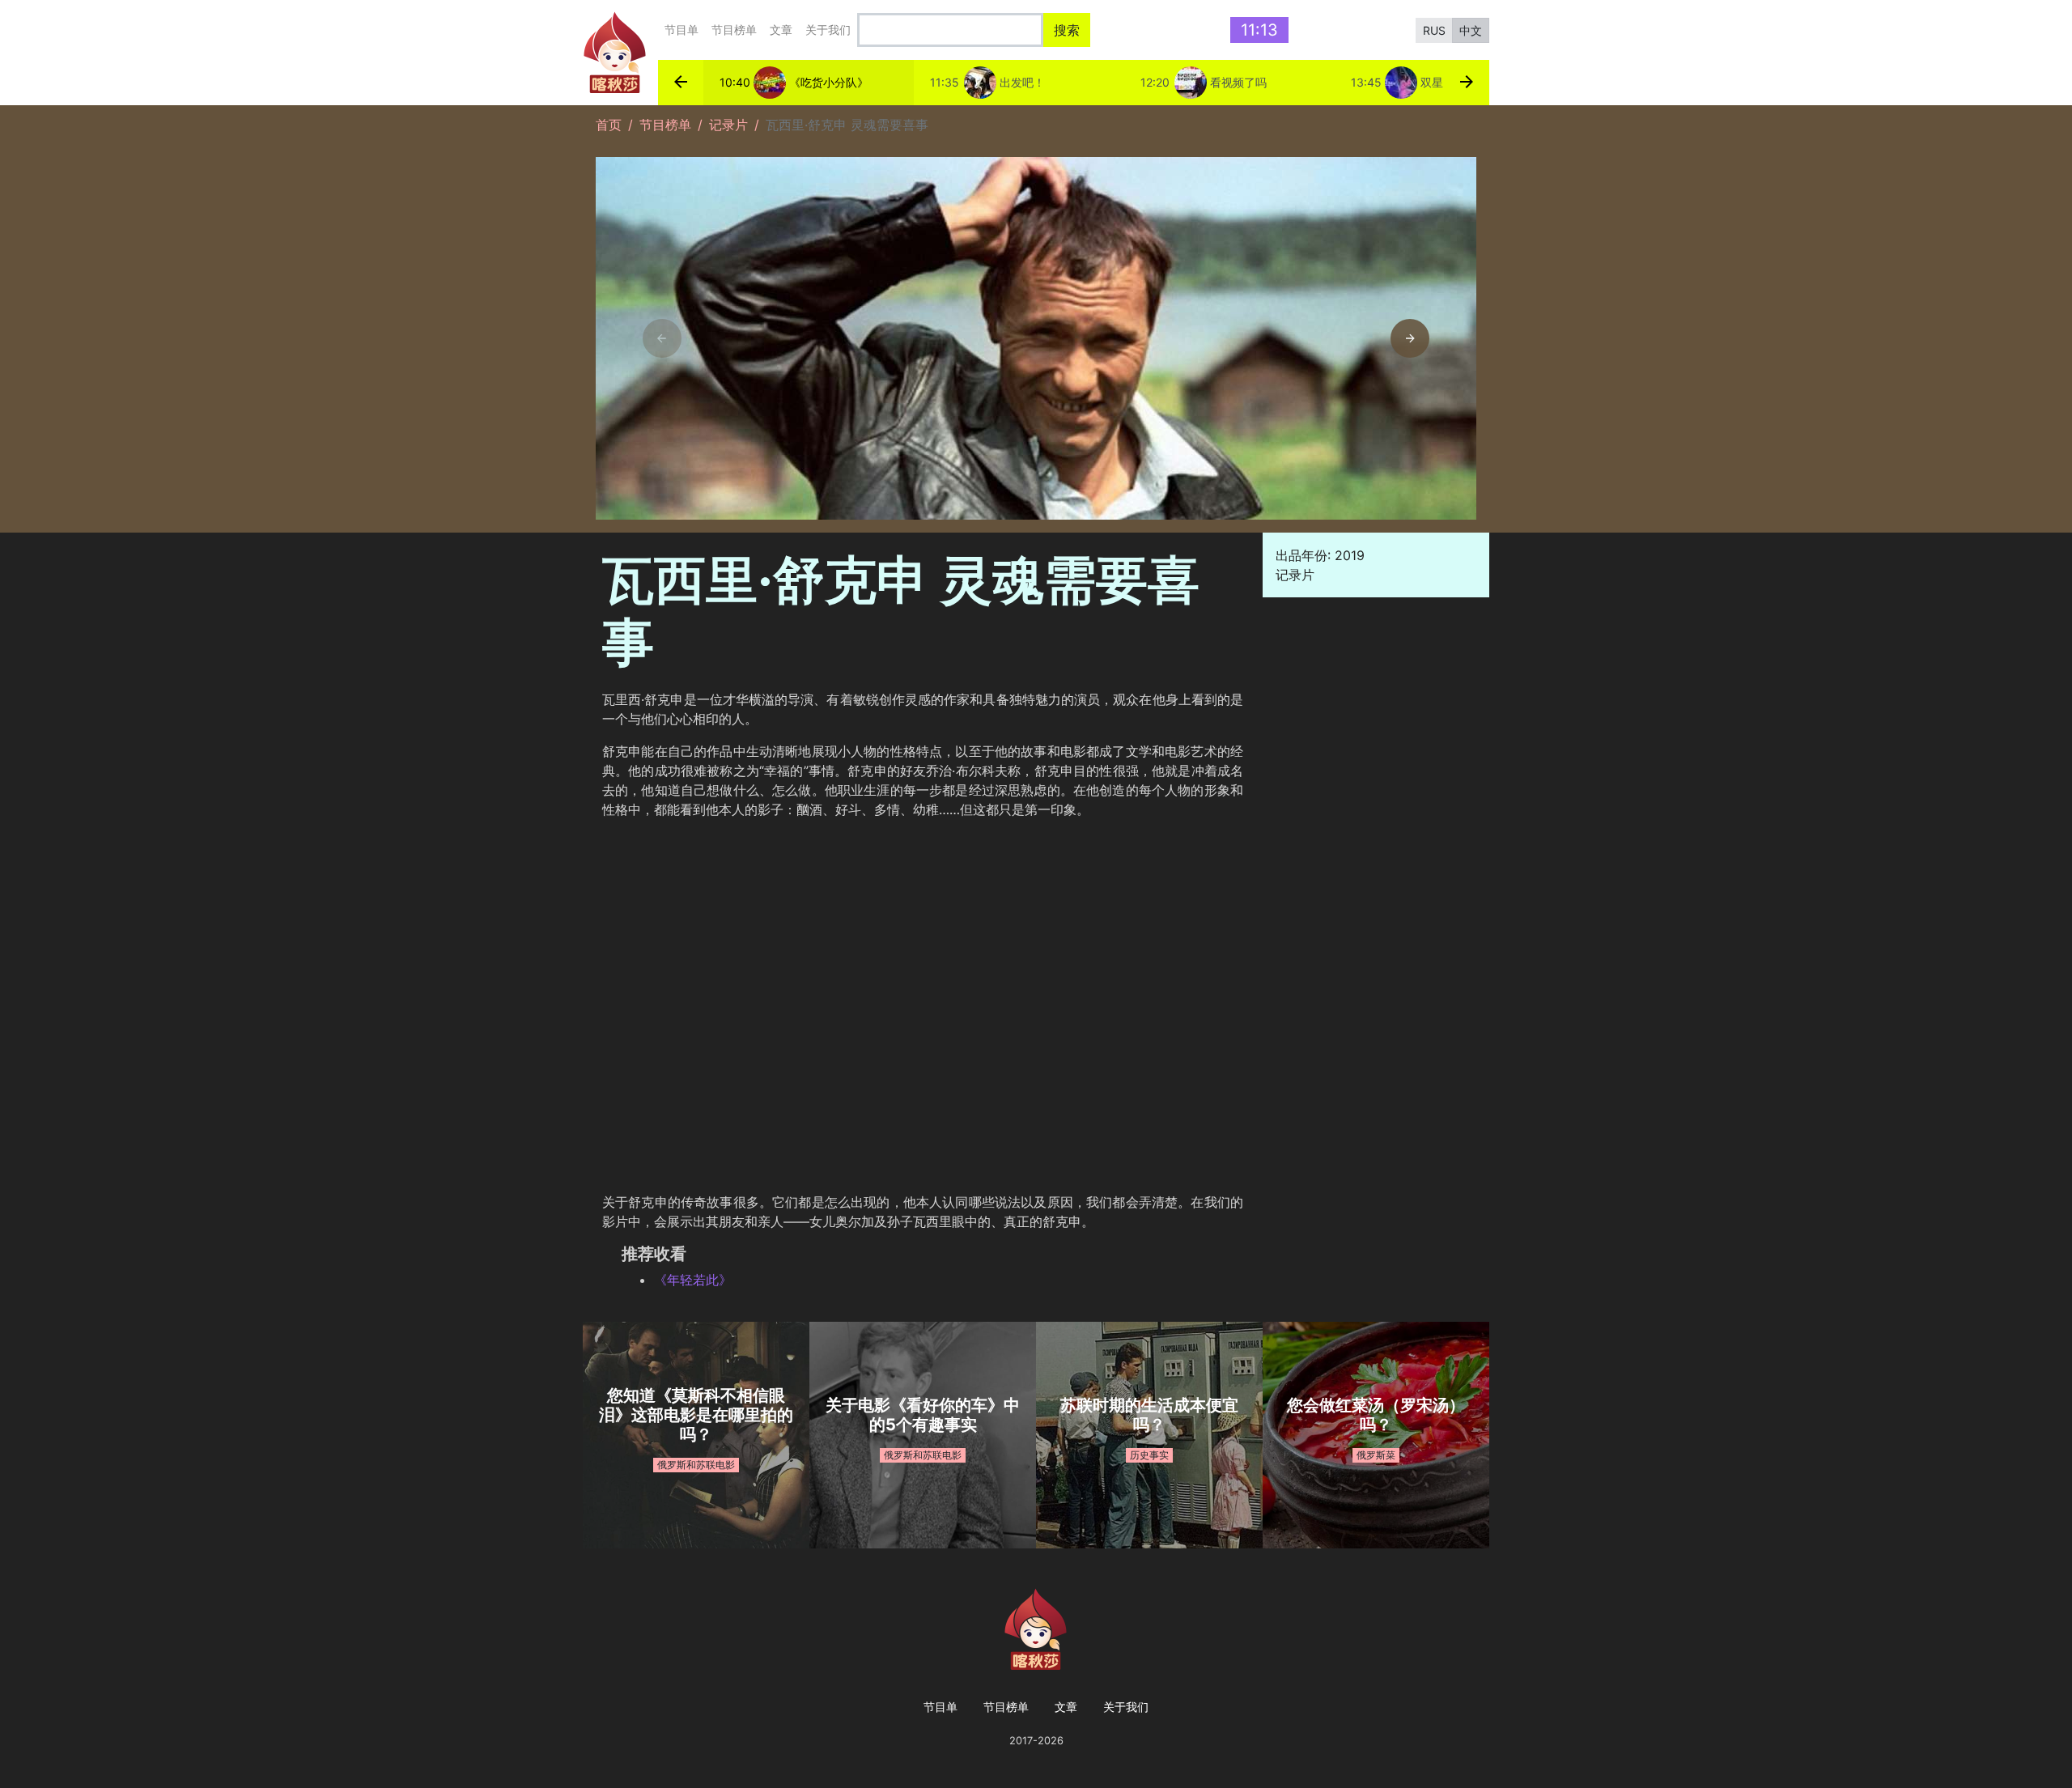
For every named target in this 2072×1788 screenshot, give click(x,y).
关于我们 (828, 30)
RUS (1434, 30)
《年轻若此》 (693, 1280)
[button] (681, 83)
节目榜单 (734, 30)
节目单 (681, 30)
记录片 (728, 125)
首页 (609, 125)
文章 (781, 30)
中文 (1471, 30)
